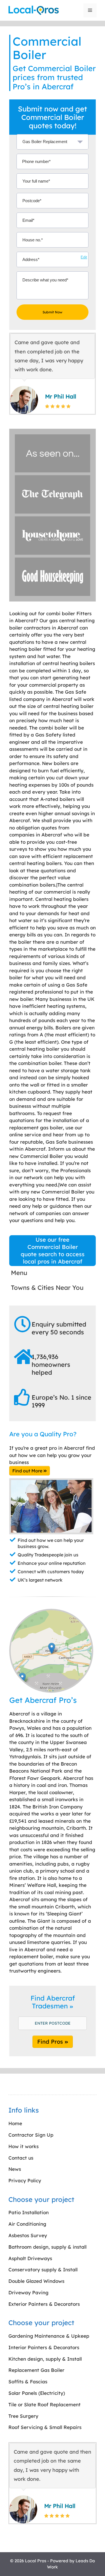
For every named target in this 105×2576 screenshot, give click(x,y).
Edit (84, 257)
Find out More (28, 1471)
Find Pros (51, 2042)
